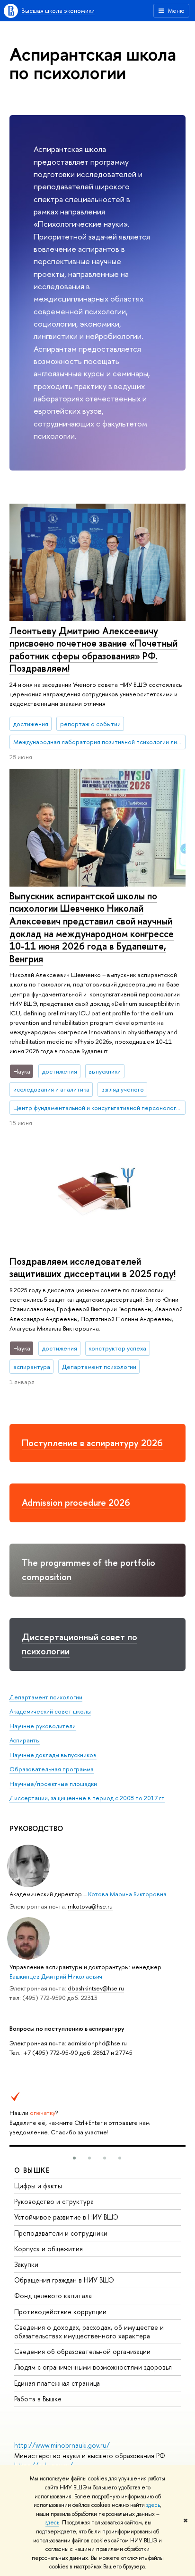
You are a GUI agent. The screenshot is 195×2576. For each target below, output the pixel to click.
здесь (153, 2505)
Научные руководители (43, 1726)
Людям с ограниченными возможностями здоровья (93, 2367)
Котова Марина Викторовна (127, 1894)
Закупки (26, 2264)
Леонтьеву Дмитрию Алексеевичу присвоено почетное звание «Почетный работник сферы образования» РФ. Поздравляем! (93, 650)
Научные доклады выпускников (53, 1755)
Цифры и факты (38, 2186)
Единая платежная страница (57, 2383)
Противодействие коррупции (60, 2312)
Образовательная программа (52, 1769)
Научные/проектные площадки (53, 1784)
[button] (74, 2158)
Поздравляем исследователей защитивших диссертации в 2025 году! (93, 1268)
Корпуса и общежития (49, 2249)
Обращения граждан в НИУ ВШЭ (64, 2280)
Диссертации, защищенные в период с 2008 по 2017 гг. (87, 1798)
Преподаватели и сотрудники (61, 2233)
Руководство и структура (54, 2201)
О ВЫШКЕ (32, 2170)
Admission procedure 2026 (76, 1502)
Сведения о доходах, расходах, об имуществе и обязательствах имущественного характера (89, 2332)
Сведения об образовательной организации (82, 2351)
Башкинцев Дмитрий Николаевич (56, 1976)
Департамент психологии (46, 1697)
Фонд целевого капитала (53, 2296)
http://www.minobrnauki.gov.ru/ (62, 2445)
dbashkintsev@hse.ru (96, 1988)
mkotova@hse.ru (90, 1906)
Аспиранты (25, 1740)
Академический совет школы (50, 1711)
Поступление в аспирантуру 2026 (92, 1443)
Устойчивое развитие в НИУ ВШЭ (66, 2217)
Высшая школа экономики (58, 10)
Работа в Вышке (38, 2399)
